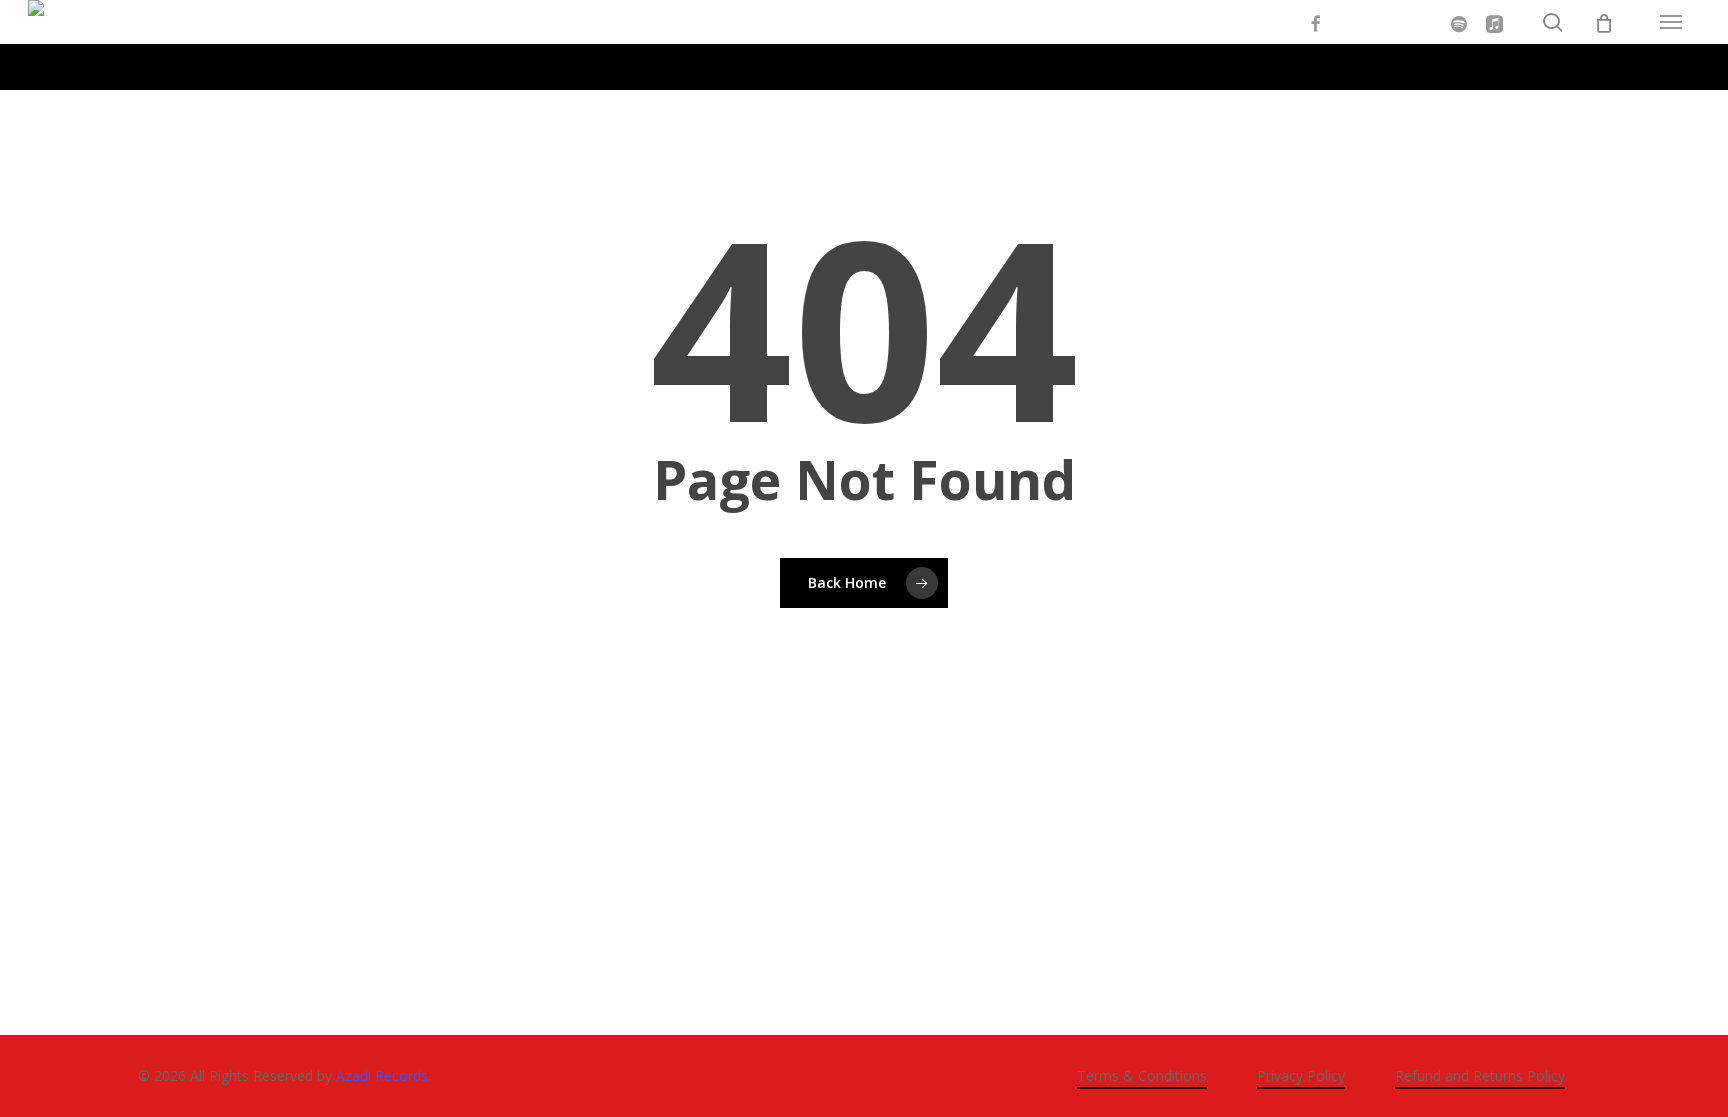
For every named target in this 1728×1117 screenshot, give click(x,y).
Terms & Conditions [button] (1142, 1075)
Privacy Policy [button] (1301, 1075)
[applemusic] (1495, 22)
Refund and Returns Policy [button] (1480, 1075)
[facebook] (1315, 22)
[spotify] (1459, 22)
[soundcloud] (1423, 22)
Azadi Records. (383, 1075)
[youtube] (1351, 22)
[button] (1671, 22)
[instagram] (1387, 22)
